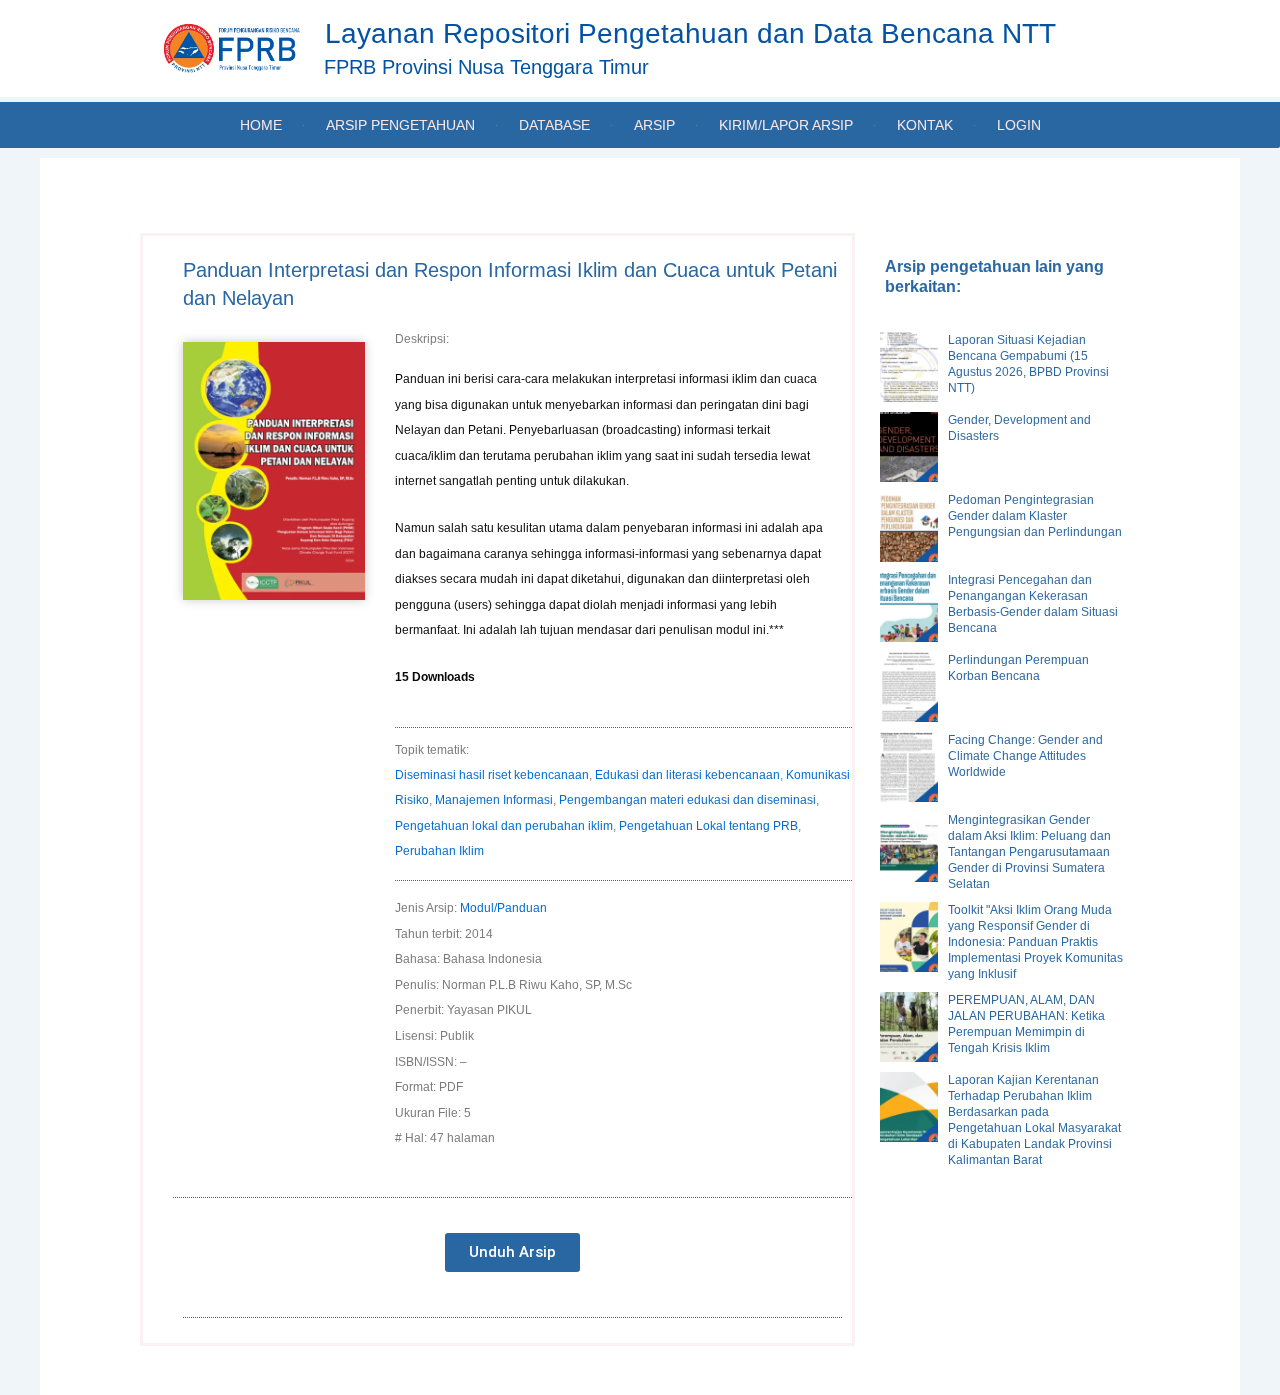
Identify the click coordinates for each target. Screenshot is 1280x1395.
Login (1019, 125)
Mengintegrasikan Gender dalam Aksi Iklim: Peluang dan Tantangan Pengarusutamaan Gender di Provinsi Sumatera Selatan (1029, 852)
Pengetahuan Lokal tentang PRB (708, 826)
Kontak (925, 125)
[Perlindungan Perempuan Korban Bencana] (909, 687)
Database (554, 125)
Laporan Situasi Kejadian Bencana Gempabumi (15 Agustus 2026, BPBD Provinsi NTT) (1028, 364)
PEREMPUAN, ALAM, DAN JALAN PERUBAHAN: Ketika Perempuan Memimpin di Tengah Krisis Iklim (1026, 1024)
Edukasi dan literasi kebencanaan (687, 775)
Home (261, 125)
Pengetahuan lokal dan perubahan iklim (504, 826)
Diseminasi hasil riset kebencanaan (492, 775)
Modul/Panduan (503, 908)
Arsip (654, 125)
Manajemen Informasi (494, 800)
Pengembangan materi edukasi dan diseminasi (687, 800)
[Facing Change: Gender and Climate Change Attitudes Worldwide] (909, 767)
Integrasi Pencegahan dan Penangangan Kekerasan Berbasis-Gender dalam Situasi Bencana (1033, 604)
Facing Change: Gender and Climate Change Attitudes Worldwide (1025, 756)
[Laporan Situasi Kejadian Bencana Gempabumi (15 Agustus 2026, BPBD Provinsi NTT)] (909, 367)
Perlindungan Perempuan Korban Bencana (1018, 668)
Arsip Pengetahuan (400, 125)
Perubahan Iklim (439, 851)
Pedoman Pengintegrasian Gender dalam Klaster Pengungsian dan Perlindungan (1035, 516)
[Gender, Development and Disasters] (909, 447)
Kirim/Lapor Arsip (786, 125)
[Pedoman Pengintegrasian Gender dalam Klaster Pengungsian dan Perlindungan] (909, 527)
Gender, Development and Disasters (1019, 428)
